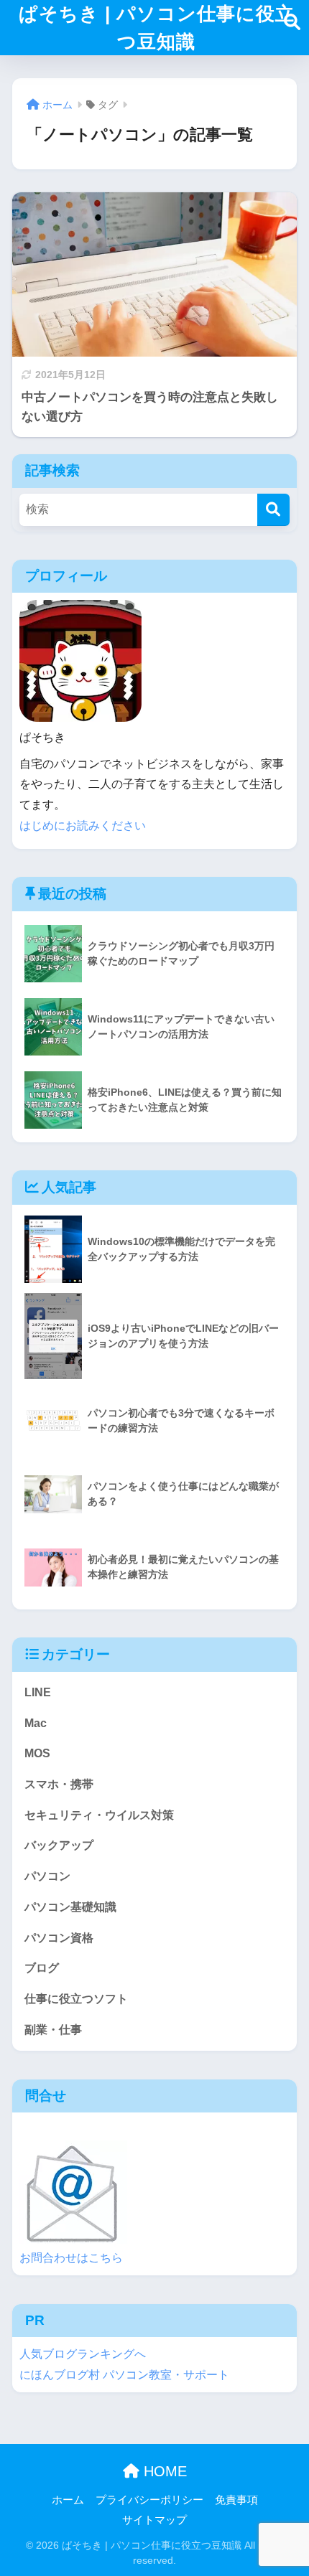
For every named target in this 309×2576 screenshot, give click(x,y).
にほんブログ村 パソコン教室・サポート (124, 2375)
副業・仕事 (53, 2030)
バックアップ (59, 1845)
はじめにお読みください (83, 826)
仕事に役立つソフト (76, 1999)
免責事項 (236, 2500)
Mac (36, 1723)
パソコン (47, 1876)
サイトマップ (154, 2520)
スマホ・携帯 (59, 1784)
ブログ (42, 1968)
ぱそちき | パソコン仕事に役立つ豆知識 (157, 28)
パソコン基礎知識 (70, 1907)
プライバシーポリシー (149, 2500)
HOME (163, 2471)
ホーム (68, 2500)
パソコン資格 (59, 1938)
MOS (37, 1753)
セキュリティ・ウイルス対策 (99, 1815)
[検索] (273, 510)
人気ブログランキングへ (83, 2354)
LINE (38, 1692)
